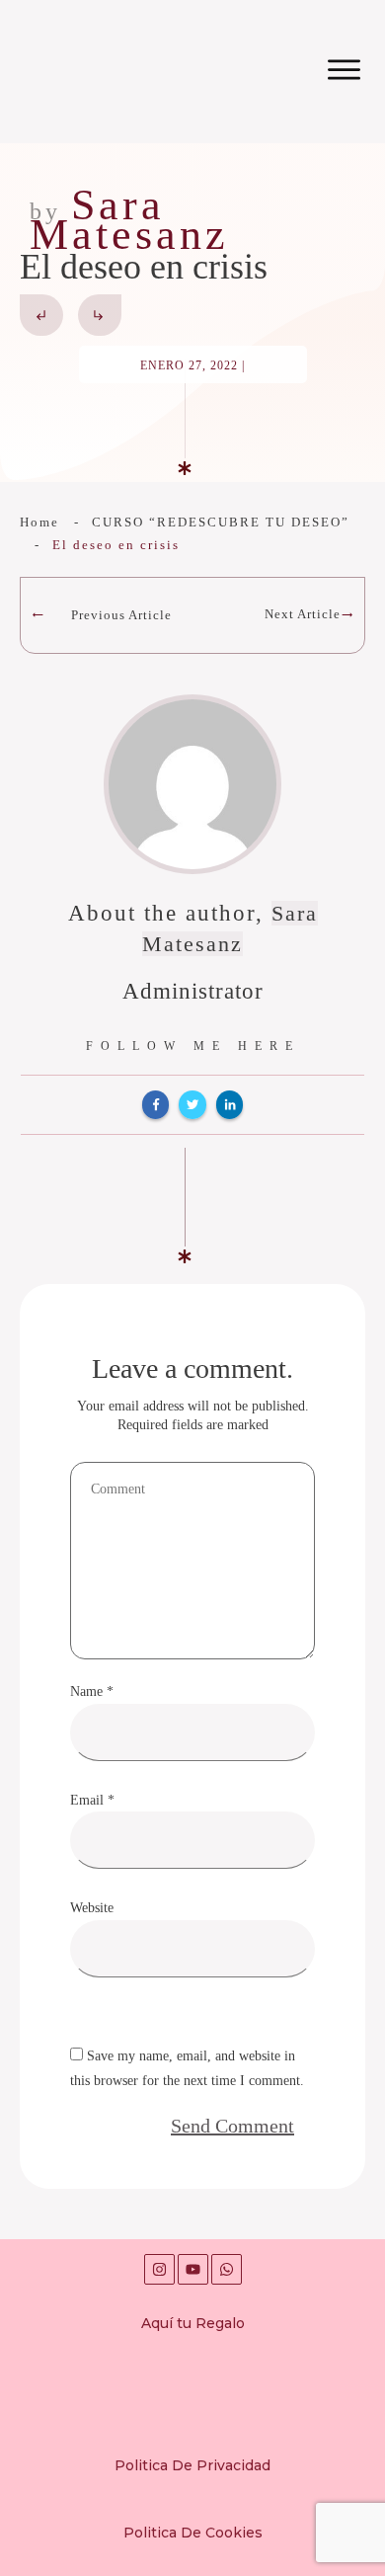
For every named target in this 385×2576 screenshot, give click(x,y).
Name (92, 1691)
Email (92, 1800)
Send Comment (232, 2126)
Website (92, 1908)
